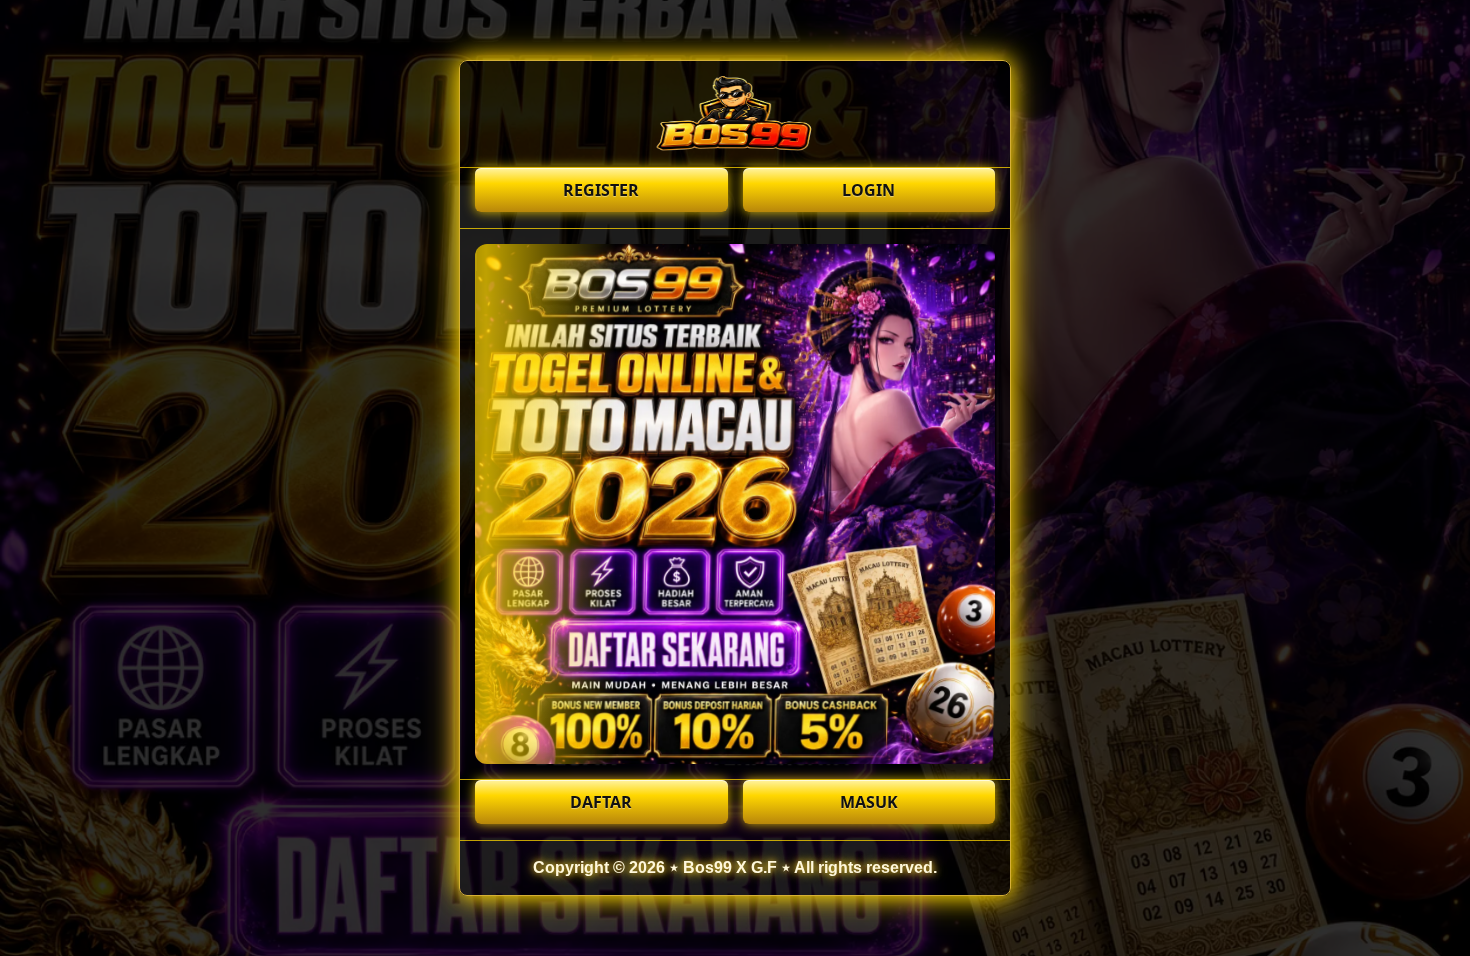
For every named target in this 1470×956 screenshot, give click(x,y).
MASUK (869, 802)
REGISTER (601, 190)
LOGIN (868, 190)
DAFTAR (601, 802)
